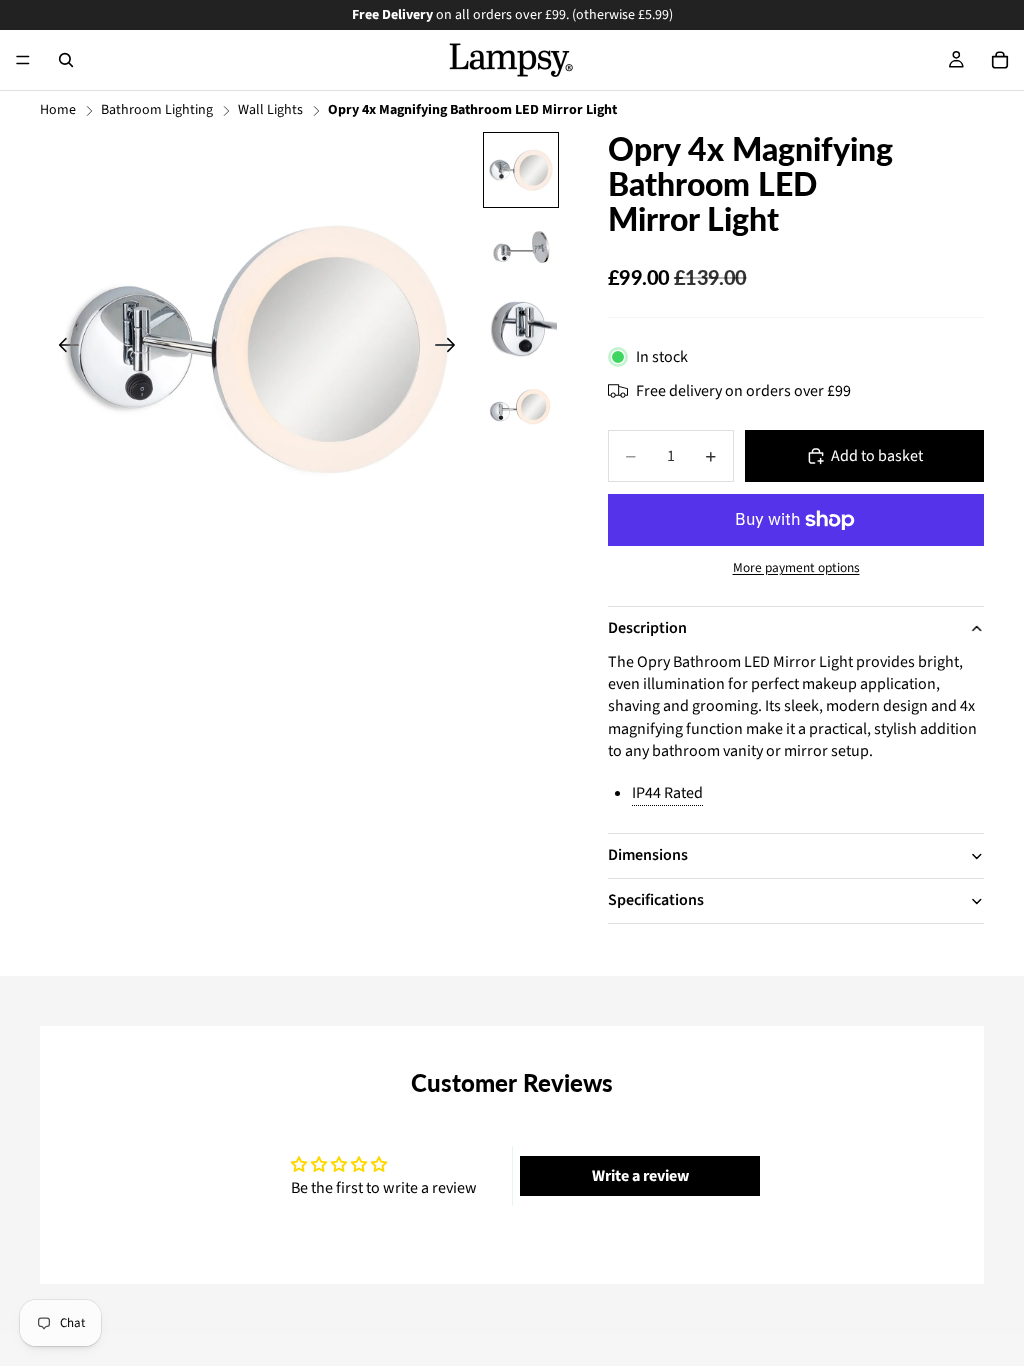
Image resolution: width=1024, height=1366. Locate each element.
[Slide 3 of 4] (521, 330)
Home (58, 110)
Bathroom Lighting (157, 110)
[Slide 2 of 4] (521, 250)
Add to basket (877, 456)
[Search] (66, 60)
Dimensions (648, 855)
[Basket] (1000, 60)
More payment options (796, 568)
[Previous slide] (62, 348)
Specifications (656, 900)
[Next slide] (451, 348)
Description (647, 628)
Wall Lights (270, 110)
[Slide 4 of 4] (521, 409)
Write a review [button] (640, 1176)
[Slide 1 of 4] (521, 170)
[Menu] (23, 60)
